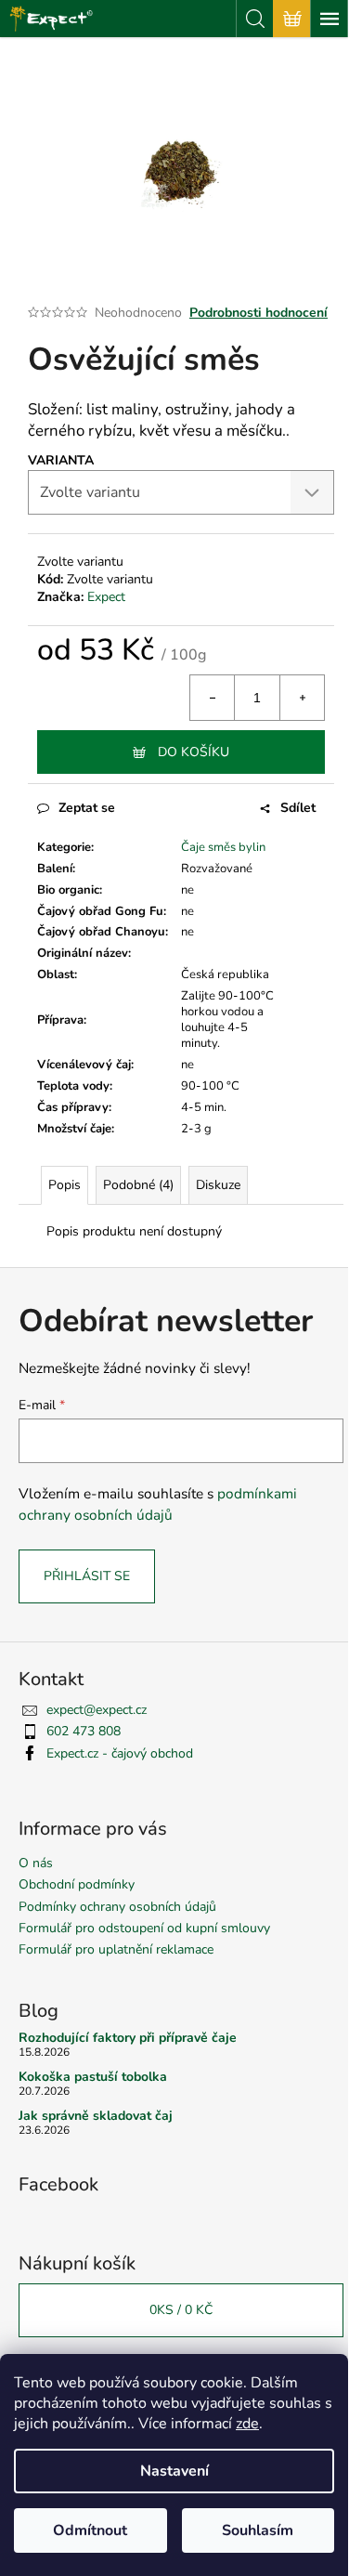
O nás (36, 1863)
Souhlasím (258, 2530)
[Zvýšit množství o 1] (302, 698)
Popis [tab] (65, 1185)
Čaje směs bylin (223, 847)
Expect (106, 597)
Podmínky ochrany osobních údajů (117, 1907)
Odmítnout (90, 2530)
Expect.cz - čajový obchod (120, 1753)
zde (247, 2424)
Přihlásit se (87, 1576)
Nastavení (175, 2471)
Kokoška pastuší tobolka (93, 2077)
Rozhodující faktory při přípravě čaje (128, 2038)
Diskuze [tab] (218, 1185)
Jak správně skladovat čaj (96, 2116)
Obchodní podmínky (77, 1884)
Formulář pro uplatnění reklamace (116, 1949)
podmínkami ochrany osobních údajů (158, 1504)
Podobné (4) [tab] (138, 1185)
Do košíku (194, 752)
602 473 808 (84, 1731)
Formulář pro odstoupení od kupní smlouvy (144, 1928)
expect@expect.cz (97, 1710)
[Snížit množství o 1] (213, 698)
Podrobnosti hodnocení (259, 313)
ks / (181, 2310)
